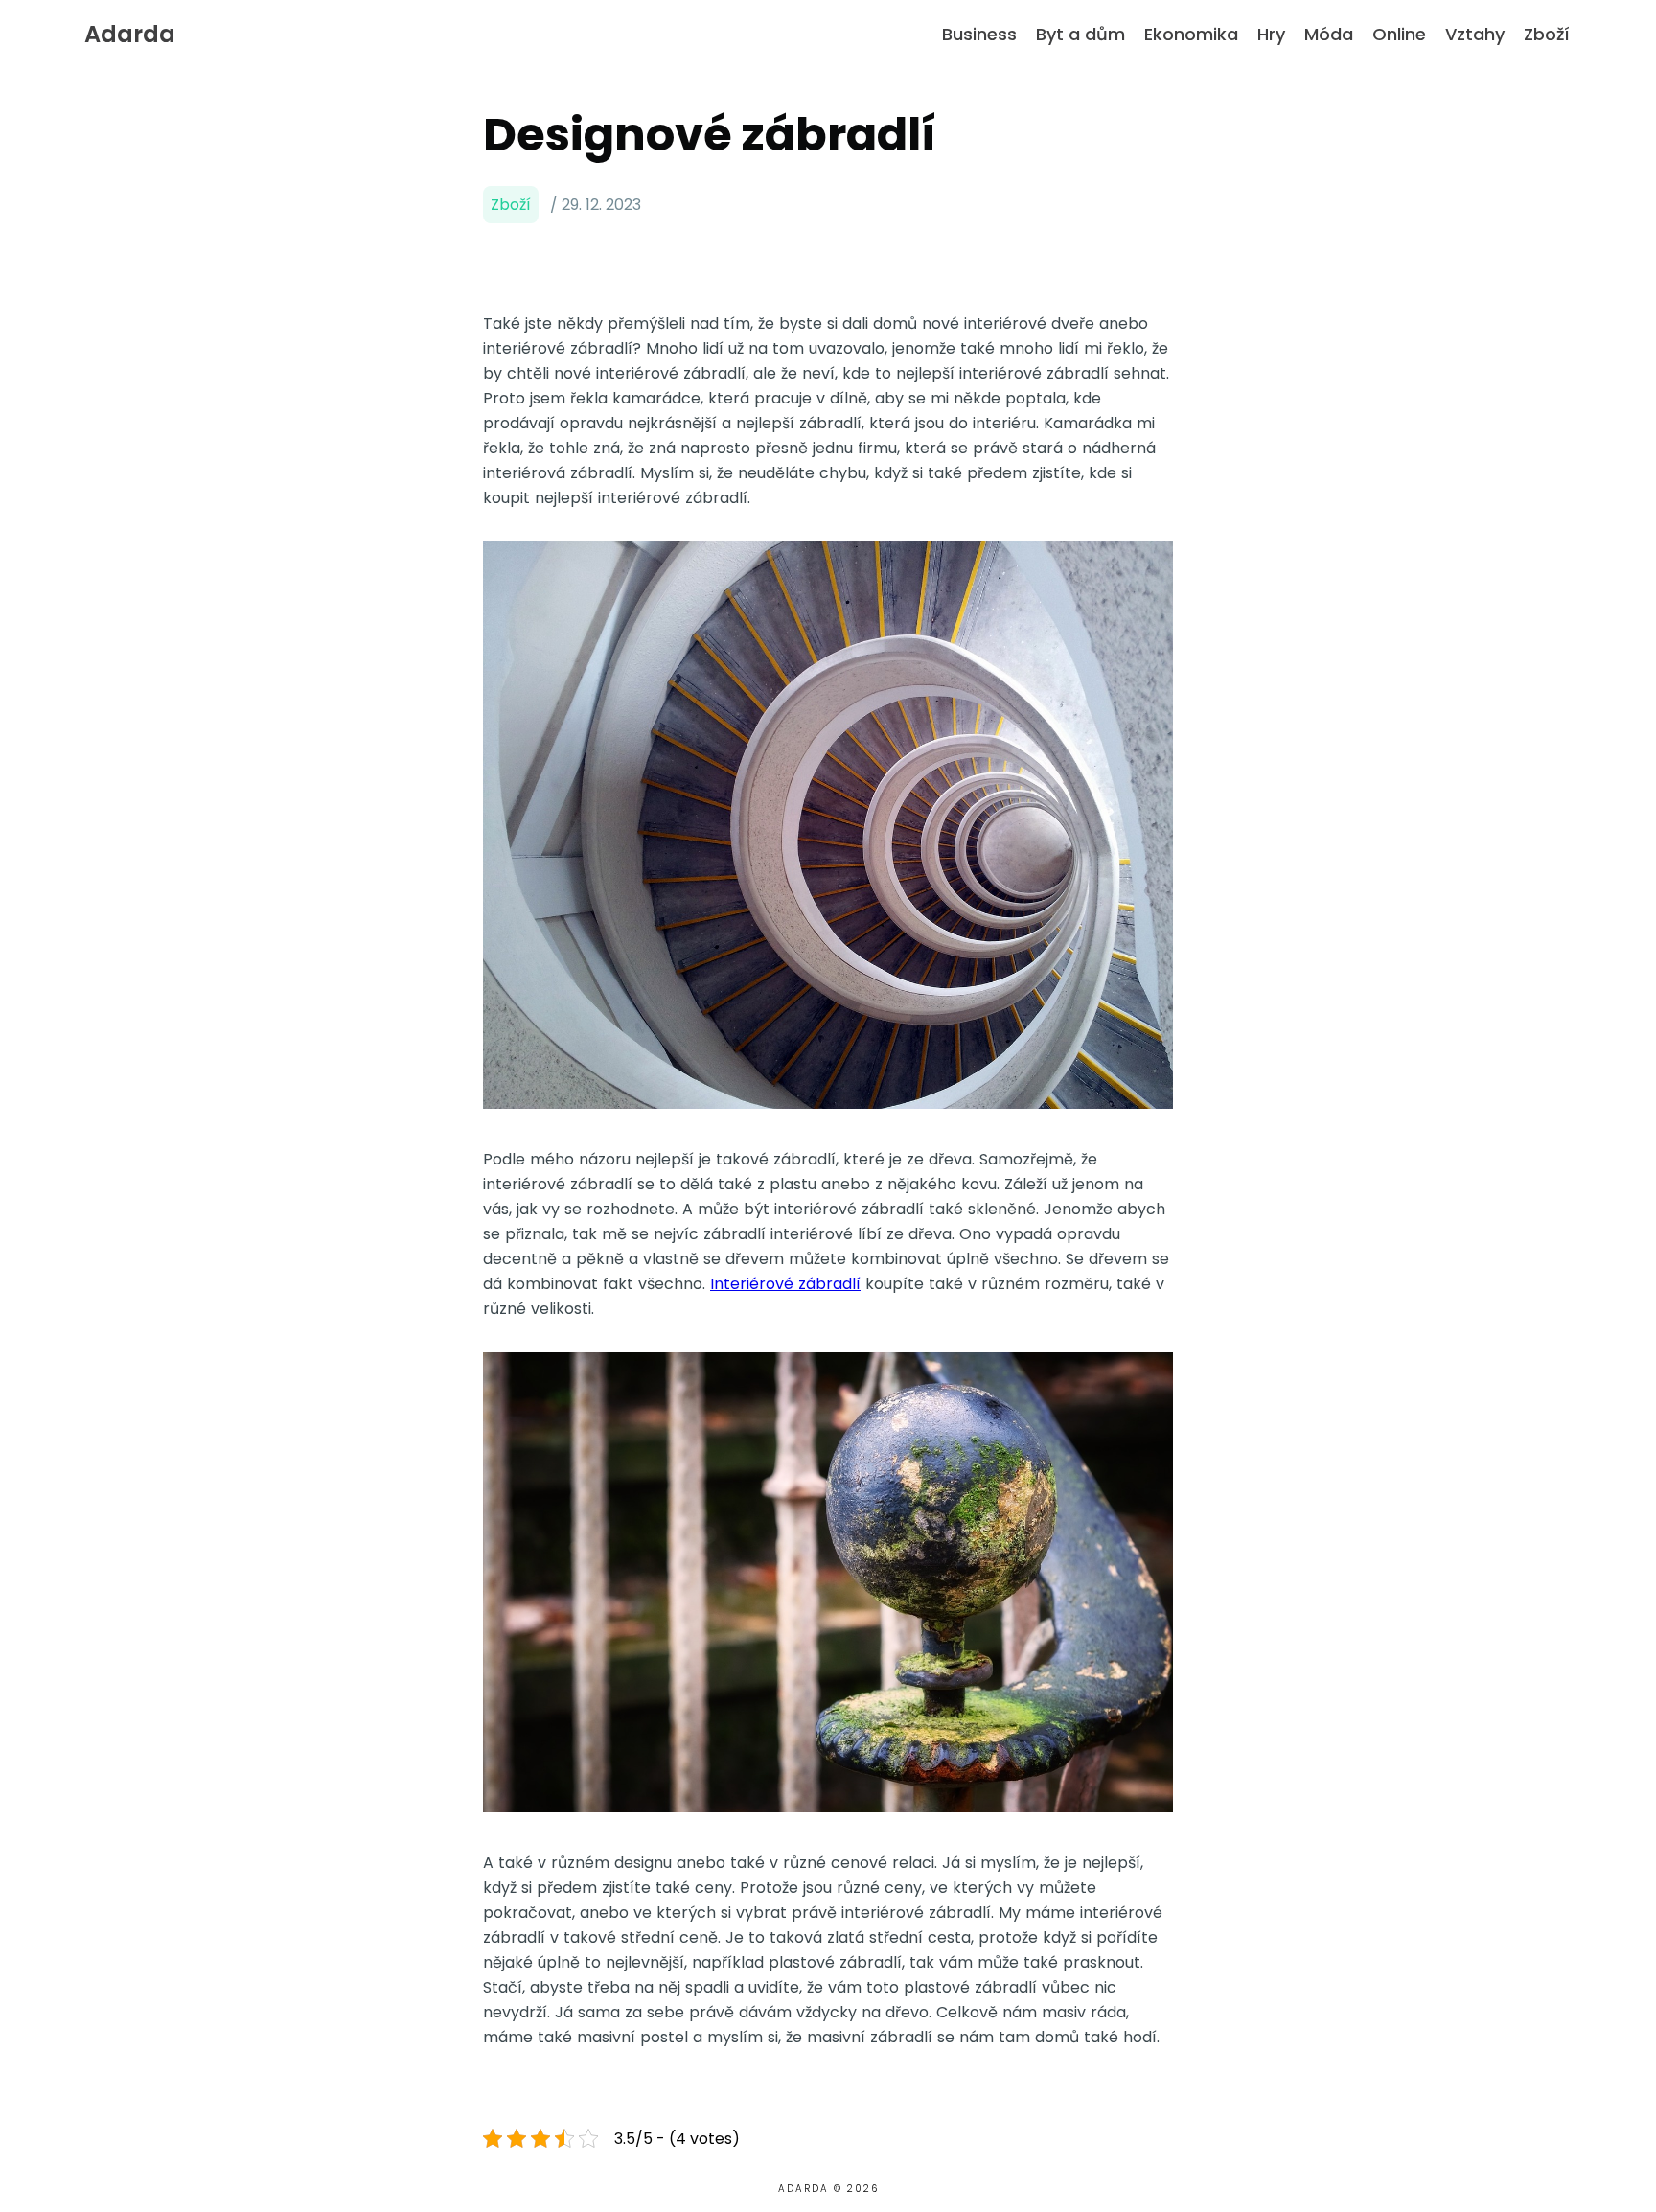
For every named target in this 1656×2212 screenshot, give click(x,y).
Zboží (1547, 34)
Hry (1271, 34)
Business (979, 34)
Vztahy (1475, 34)
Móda (1329, 34)
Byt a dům (1081, 34)
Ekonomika (1191, 34)
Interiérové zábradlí (785, 1284)
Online (1399, 34)
